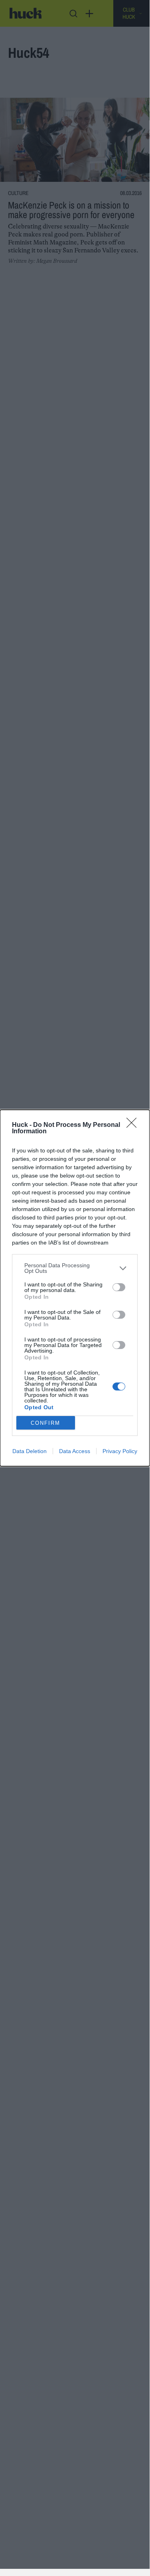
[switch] (119, 1287)
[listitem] (75, 1268)
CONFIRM (45, 1423)
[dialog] (75, 1288)
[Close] (134, 1125)
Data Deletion (30, 1451)
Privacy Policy (120, 1451)
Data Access (75, 1451)
